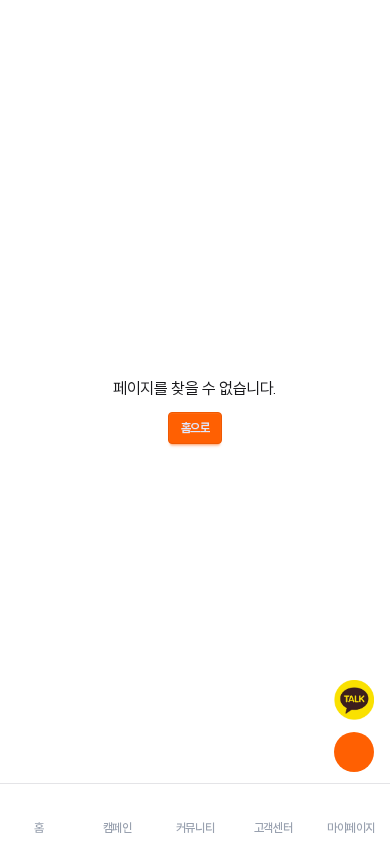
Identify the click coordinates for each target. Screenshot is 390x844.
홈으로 (195, 427)
